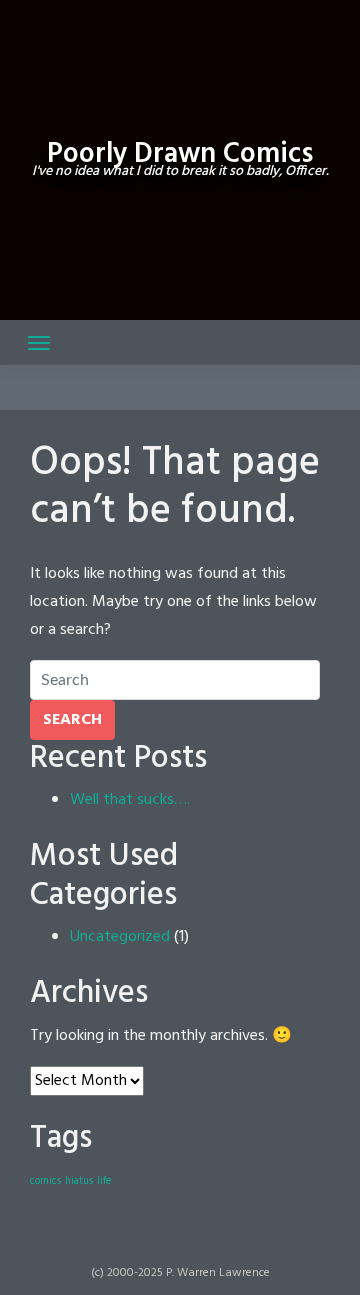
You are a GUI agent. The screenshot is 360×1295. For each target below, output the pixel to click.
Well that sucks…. (130, 800)
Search (72, 720)
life (104, 1181)
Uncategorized (120, 937)
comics (45, 1181)
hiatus (79, 1181)
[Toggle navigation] (39, 343)
